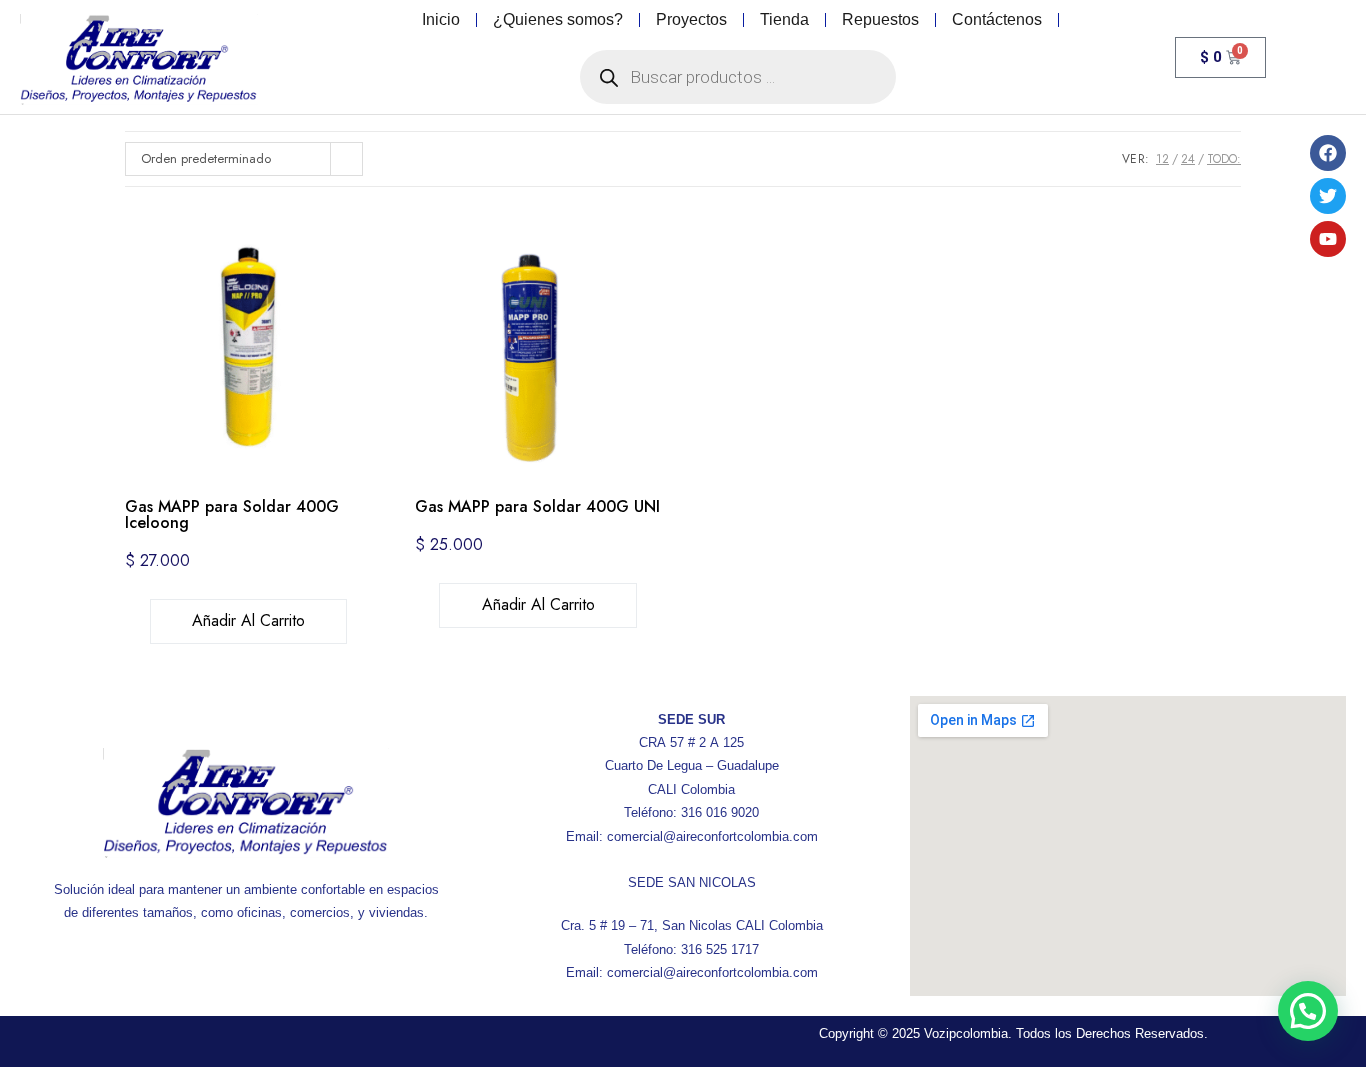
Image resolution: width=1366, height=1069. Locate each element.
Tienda (784, 19)
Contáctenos (997, 19)
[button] (1308, 1011)
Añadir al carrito (248, 620)
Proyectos (691, 19)
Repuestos (880, 19)
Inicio (441, 19)
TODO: (1224, 159)
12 (1162, 159)
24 (1188, 159)
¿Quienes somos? (558, 19)
